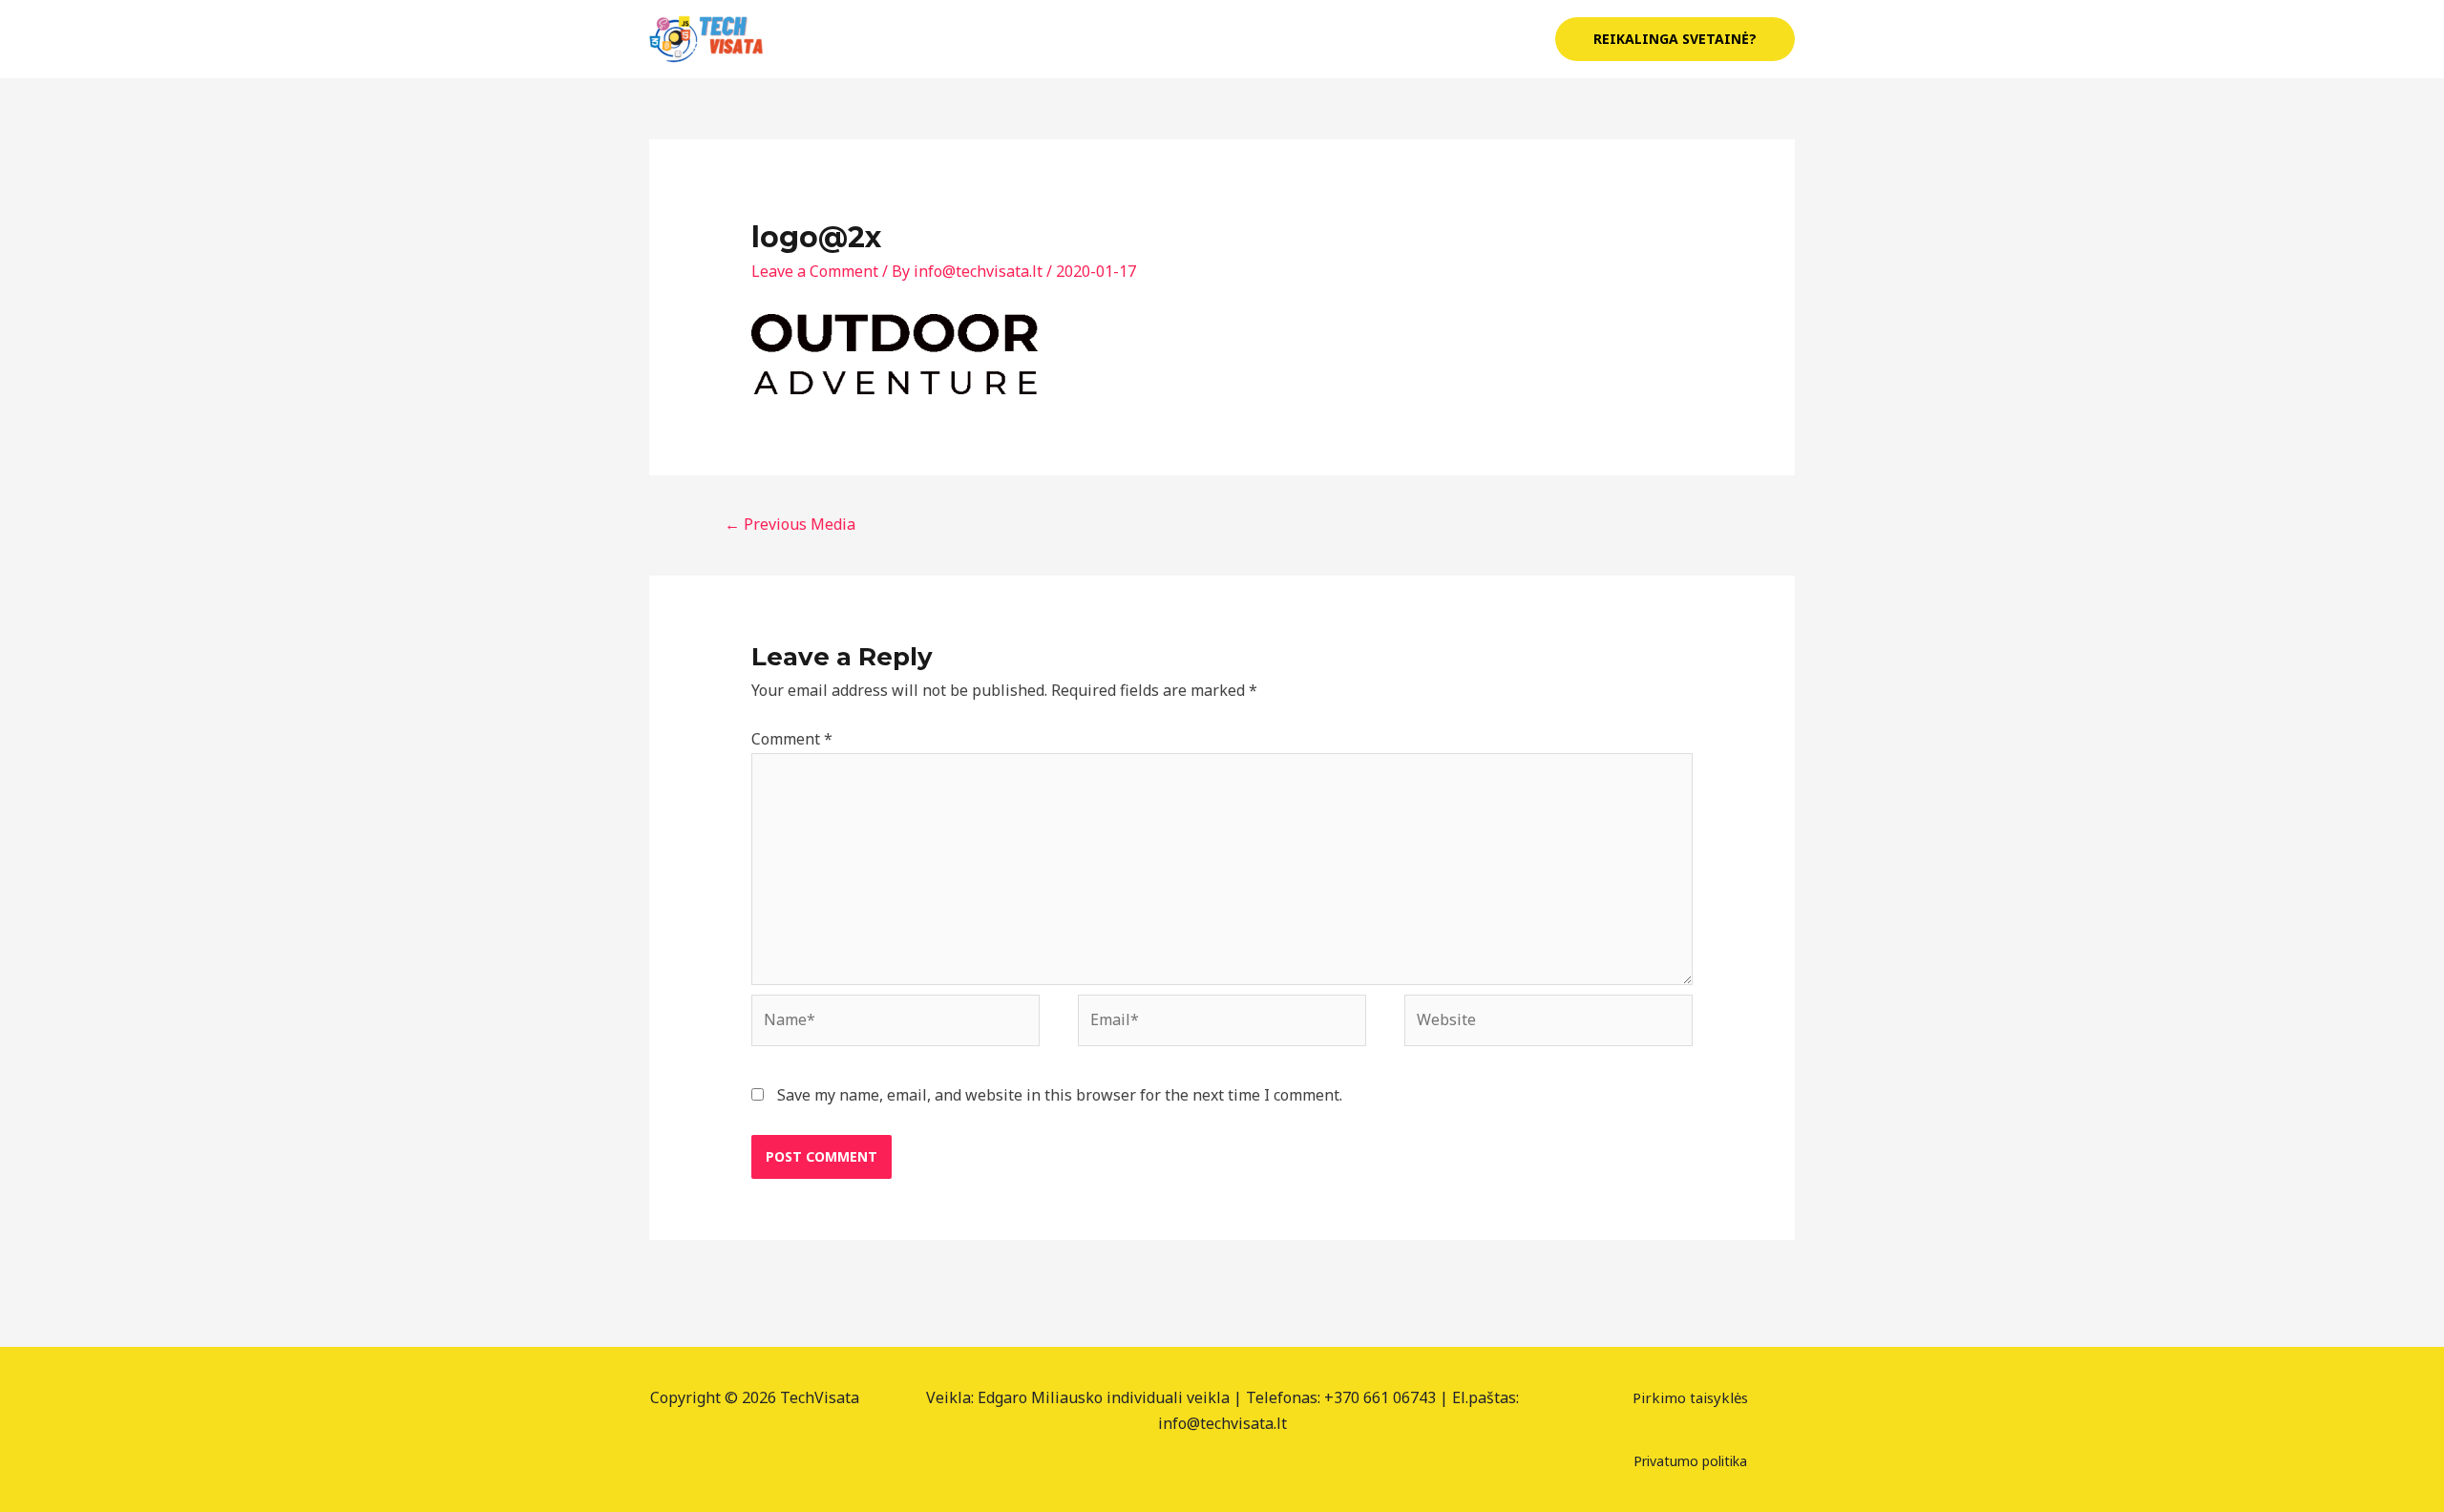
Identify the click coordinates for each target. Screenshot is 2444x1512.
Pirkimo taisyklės (1690, 1397)
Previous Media (790, 524)
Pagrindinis (1158, 39)
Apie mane (1268, 39)
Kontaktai (1486, 39)
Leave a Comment (815, 271)
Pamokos (1369, 39)
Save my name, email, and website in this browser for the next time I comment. (1060, 1095)
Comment (792, 739)
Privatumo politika (1690, 1461)
